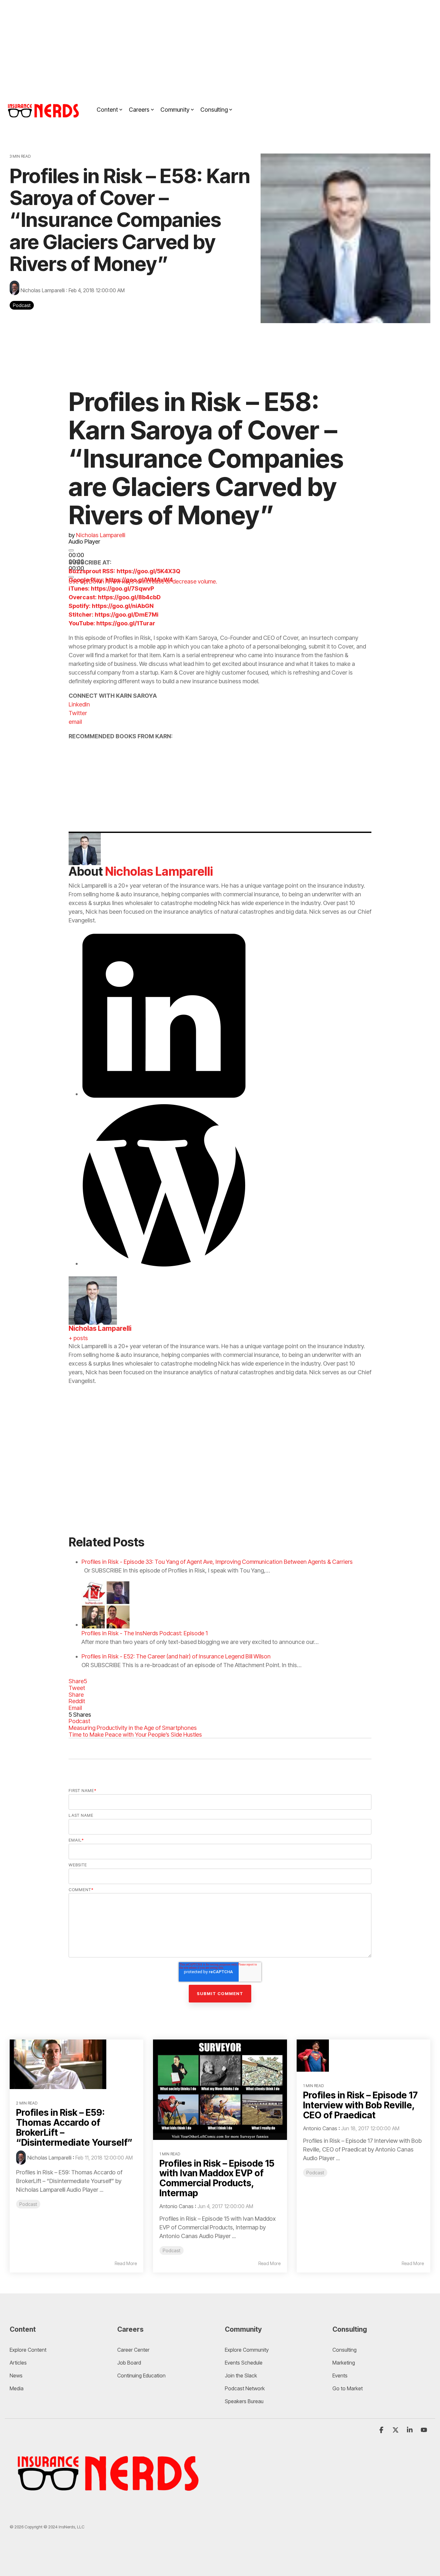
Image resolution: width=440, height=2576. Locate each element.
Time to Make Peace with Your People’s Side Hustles (135, 1735)
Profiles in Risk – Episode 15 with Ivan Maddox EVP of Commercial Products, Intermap (217, 2178)
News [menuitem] (16, 2375)
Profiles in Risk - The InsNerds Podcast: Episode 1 (145, 1633)
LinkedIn (79, 704)
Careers (139, 110)
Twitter (78, 713)
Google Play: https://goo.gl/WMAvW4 (121, 580)
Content (107, 110)
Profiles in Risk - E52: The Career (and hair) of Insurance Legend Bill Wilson (176, 1656)
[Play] (71, 550)
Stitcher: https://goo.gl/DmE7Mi (114, 615)
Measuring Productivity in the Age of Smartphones (133, 1728)
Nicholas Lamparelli (43, 290)
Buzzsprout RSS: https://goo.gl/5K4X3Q (124, 571)
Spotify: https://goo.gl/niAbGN (111, 606)
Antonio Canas (177, 2206)
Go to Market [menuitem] (348, 2388)
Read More (126, 2263)
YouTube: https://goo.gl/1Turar (112, 623)
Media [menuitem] (17, 2388)
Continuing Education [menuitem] (141, 2375)
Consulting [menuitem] (344, 2350)
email (75, 722)
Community (175, 110)
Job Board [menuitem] (129, 2363)
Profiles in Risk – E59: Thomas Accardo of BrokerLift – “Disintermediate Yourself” (74, 2127)
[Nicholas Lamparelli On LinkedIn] (164, 1094)
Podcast (22, 305)
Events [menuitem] (340, 2375)
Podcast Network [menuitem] (245, 2388)
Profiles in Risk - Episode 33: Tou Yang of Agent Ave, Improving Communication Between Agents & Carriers (217, 1562)
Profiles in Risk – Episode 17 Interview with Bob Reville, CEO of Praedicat (360, 2105)
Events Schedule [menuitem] (244, 2363)
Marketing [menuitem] (344, 2363)
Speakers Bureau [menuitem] (244, 2401)
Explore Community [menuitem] (247, 2350)
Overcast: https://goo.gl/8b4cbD (115, 597)
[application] (149, 552)
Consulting (214, 110)
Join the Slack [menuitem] (241, 2375)
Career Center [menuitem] (133, 2350)
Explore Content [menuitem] (28, 2350)
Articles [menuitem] (18, 2363)
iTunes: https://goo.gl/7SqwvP (111, 588)
